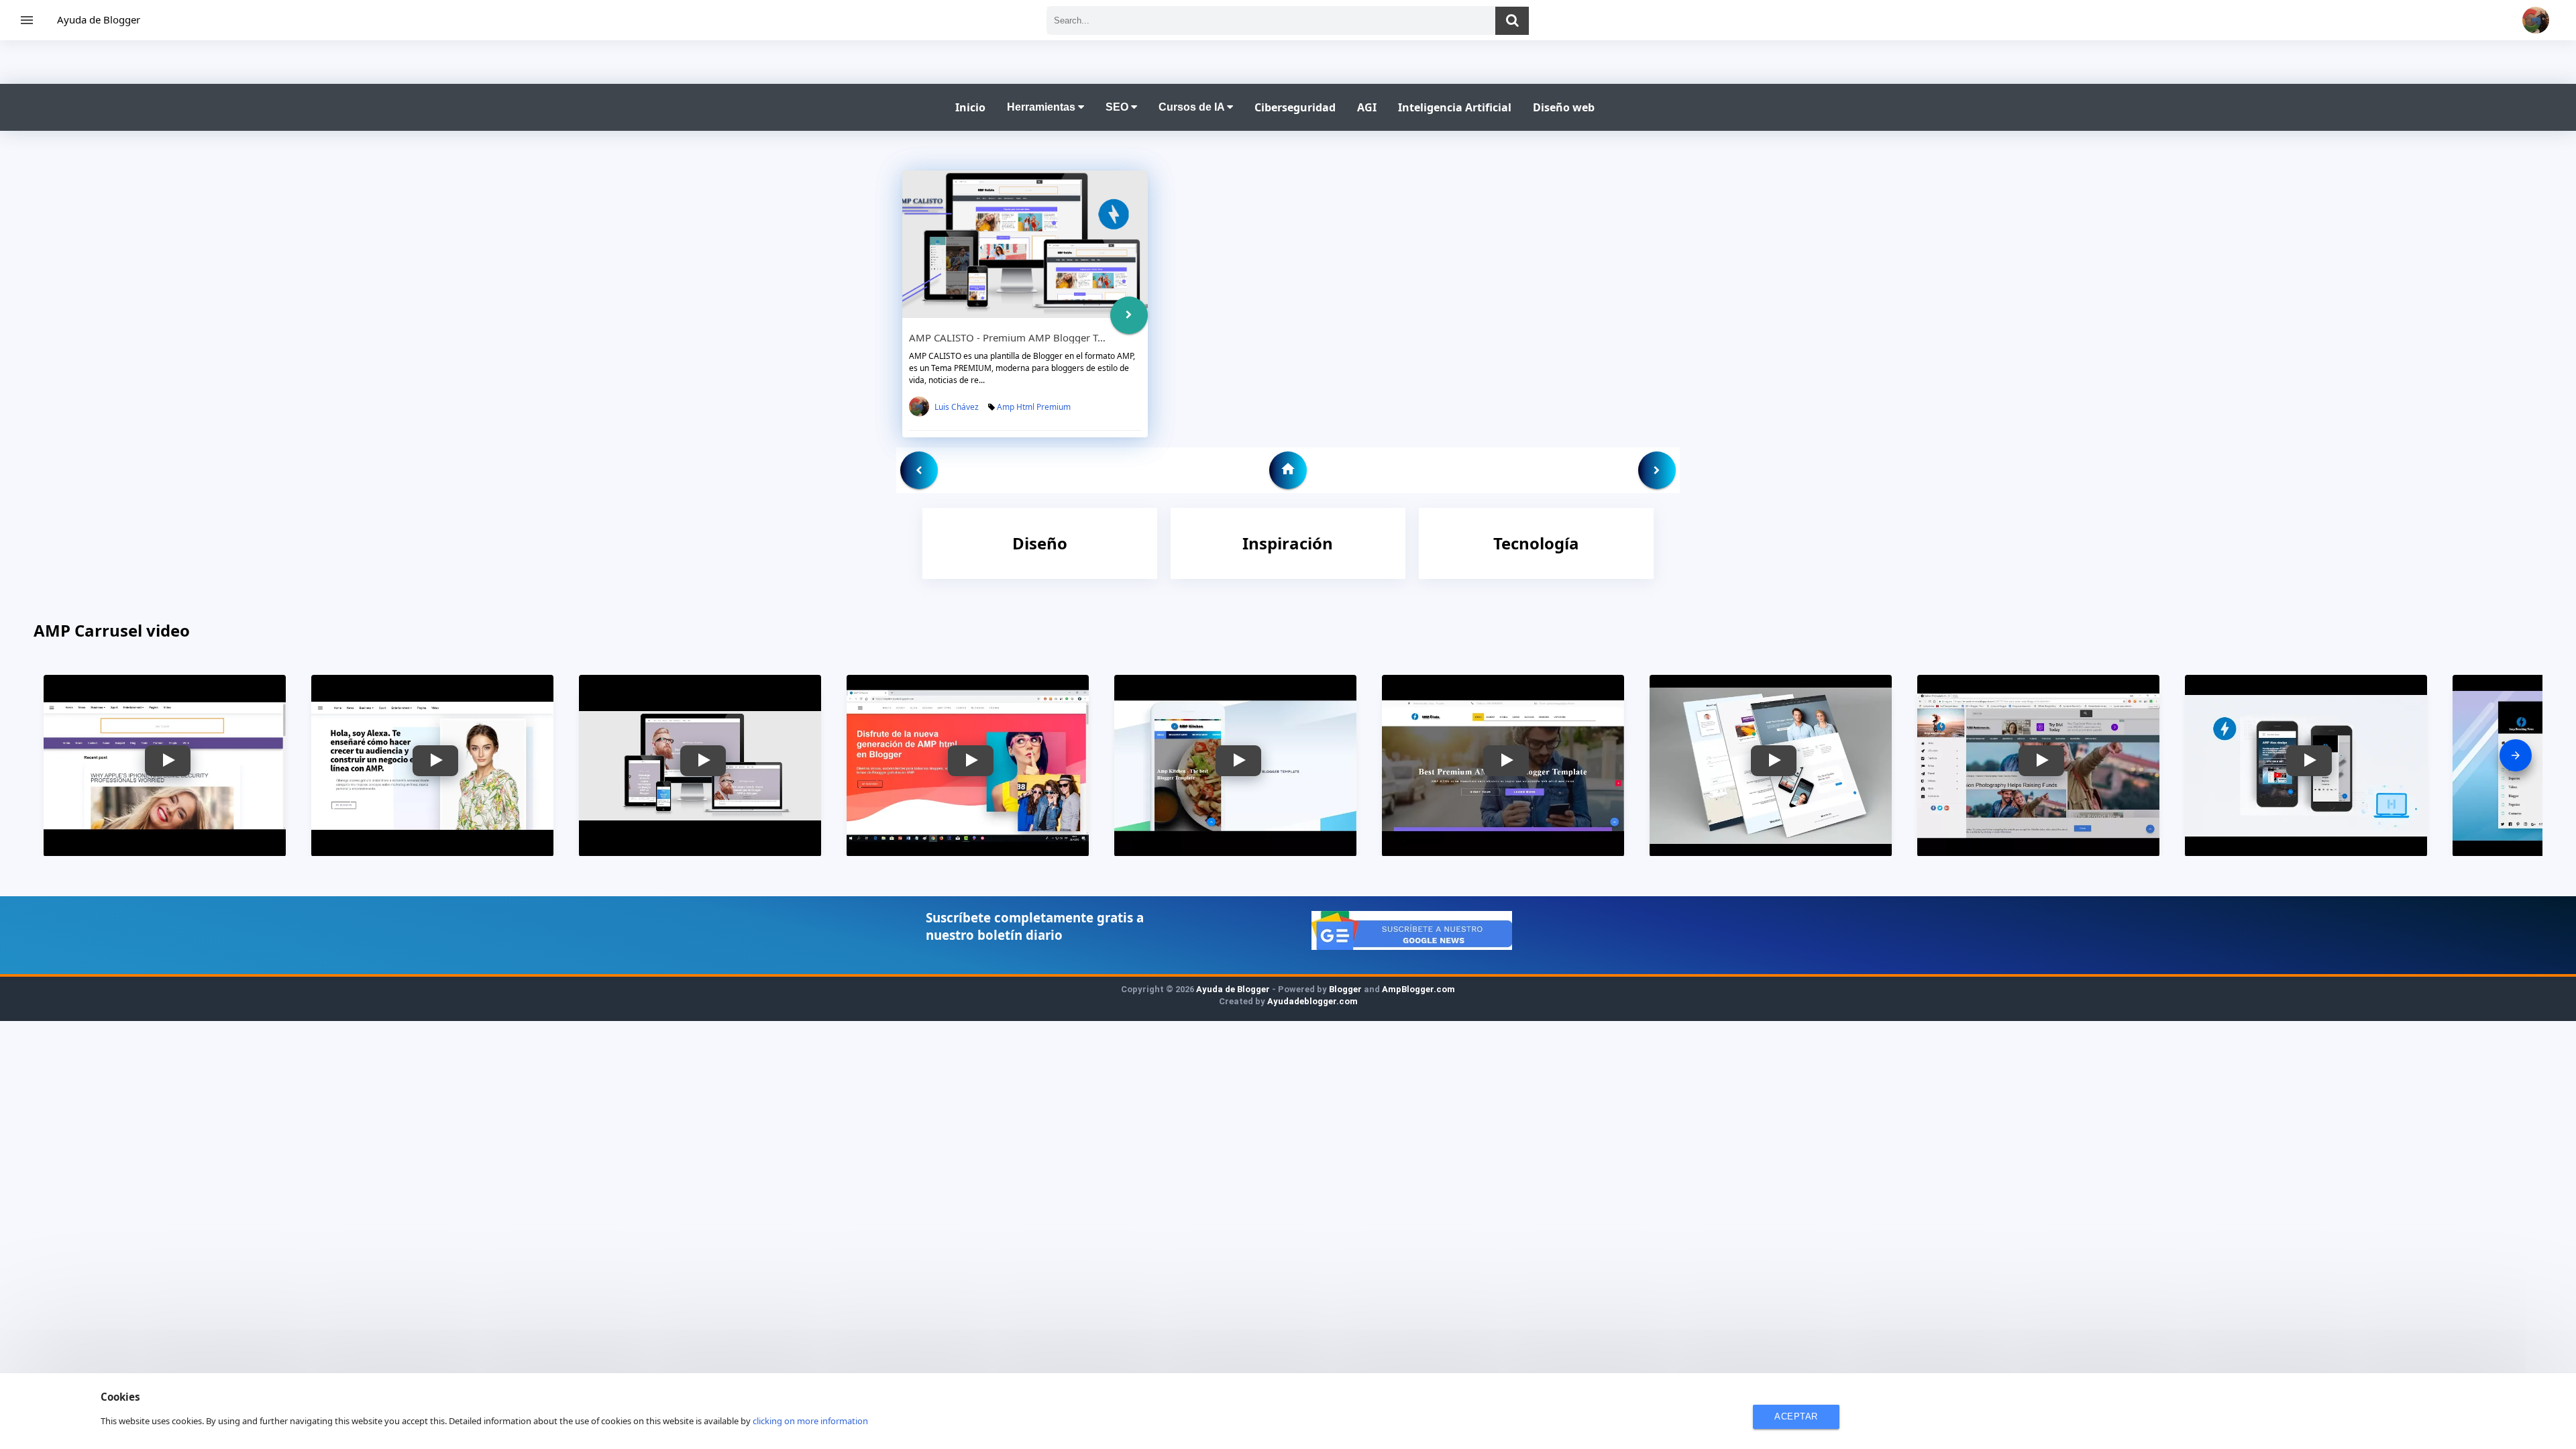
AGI (1367, 107)
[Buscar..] (1512, 21)
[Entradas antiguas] (1657, 470)
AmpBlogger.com (1418, 989)
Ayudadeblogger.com (1312, 1001)
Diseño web (1564, 107)
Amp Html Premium (1034, 407)
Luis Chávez (957, 407)
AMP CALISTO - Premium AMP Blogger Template (1022, 337)
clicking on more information (810, 1421)
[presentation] (2516, 755)
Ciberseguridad (1295, 107)
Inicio (970, 107)
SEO (1118, 107)
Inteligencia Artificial (1455, 107)
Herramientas (1042, 107)
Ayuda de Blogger (99, 19)
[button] (168, 761)
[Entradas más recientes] (919, 470)
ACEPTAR (1796, 1416)
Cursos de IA (1193, 107)
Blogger (1345, 989)
